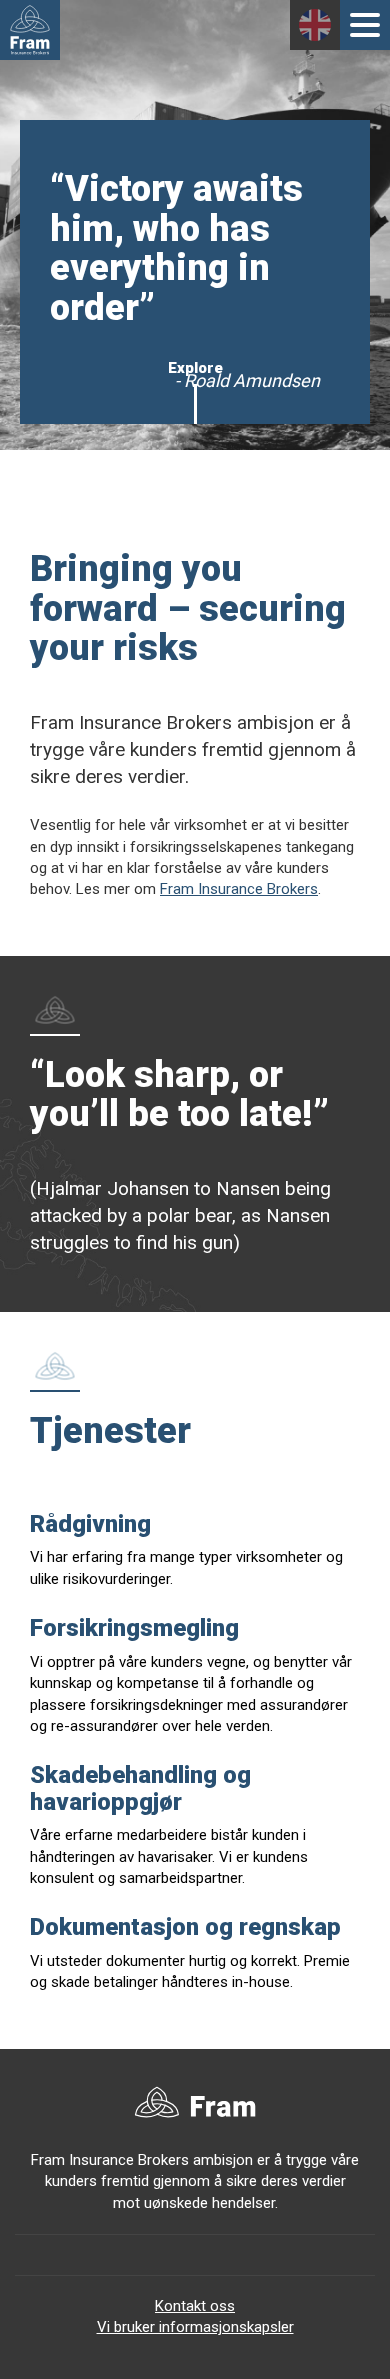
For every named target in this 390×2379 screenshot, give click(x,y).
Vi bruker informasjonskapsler (195, 2327)
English (315, 25)
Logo (30, 30)
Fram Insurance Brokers (239, 889)
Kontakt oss (195, 2306)
